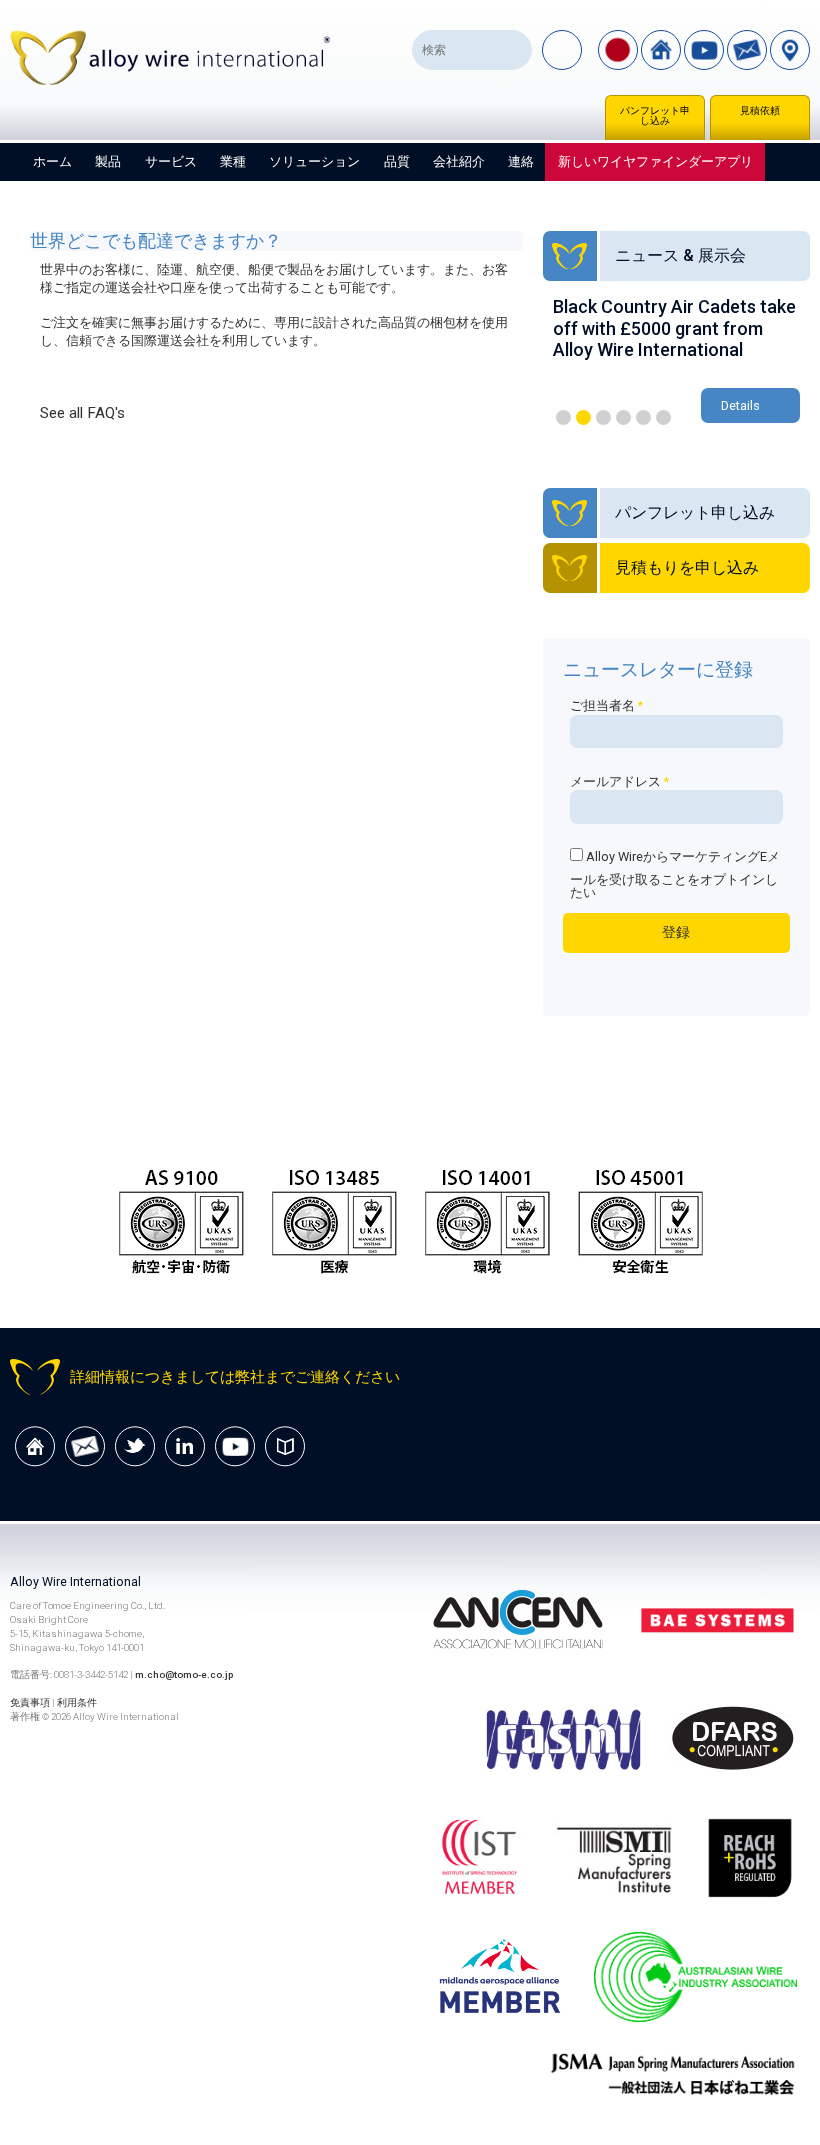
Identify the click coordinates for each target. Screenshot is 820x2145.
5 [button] (643, 417)
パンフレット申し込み (655, 115)
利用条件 (77, 1702)
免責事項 (30, 1702)
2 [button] (583, 417)
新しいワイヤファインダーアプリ (655, 161)
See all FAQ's (82, 413)
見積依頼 (760, 110)
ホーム (52, 161)
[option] (676, 362)
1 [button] (563, 417)
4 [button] (623, 417)
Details (740, 405)
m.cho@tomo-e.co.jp (184, 1674)
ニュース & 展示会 (680, 255)
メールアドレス (619, 781)
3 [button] (603, 417)
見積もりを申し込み (687, 567)
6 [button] (663, 417)
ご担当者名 (606, 705)
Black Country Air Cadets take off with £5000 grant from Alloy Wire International (674, 328)
